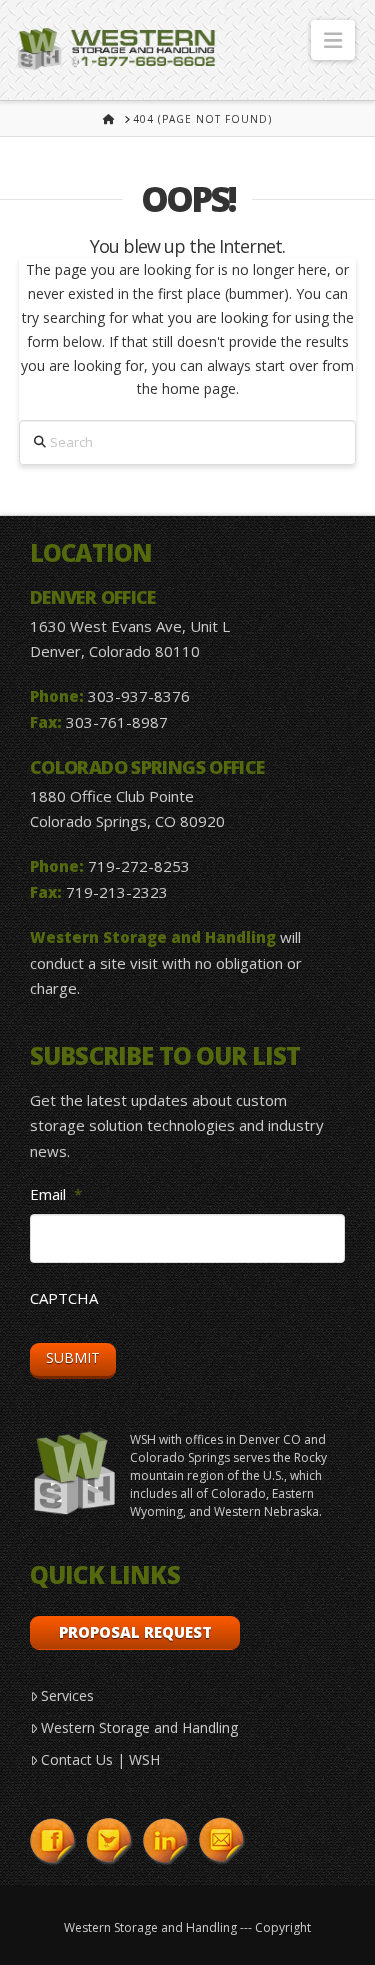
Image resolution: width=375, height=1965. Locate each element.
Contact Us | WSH (100, 1759)
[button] (333, 40)
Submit (73, 1357)
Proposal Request (135, 1632)
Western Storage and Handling (139, 1727)
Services (67, 1695)
